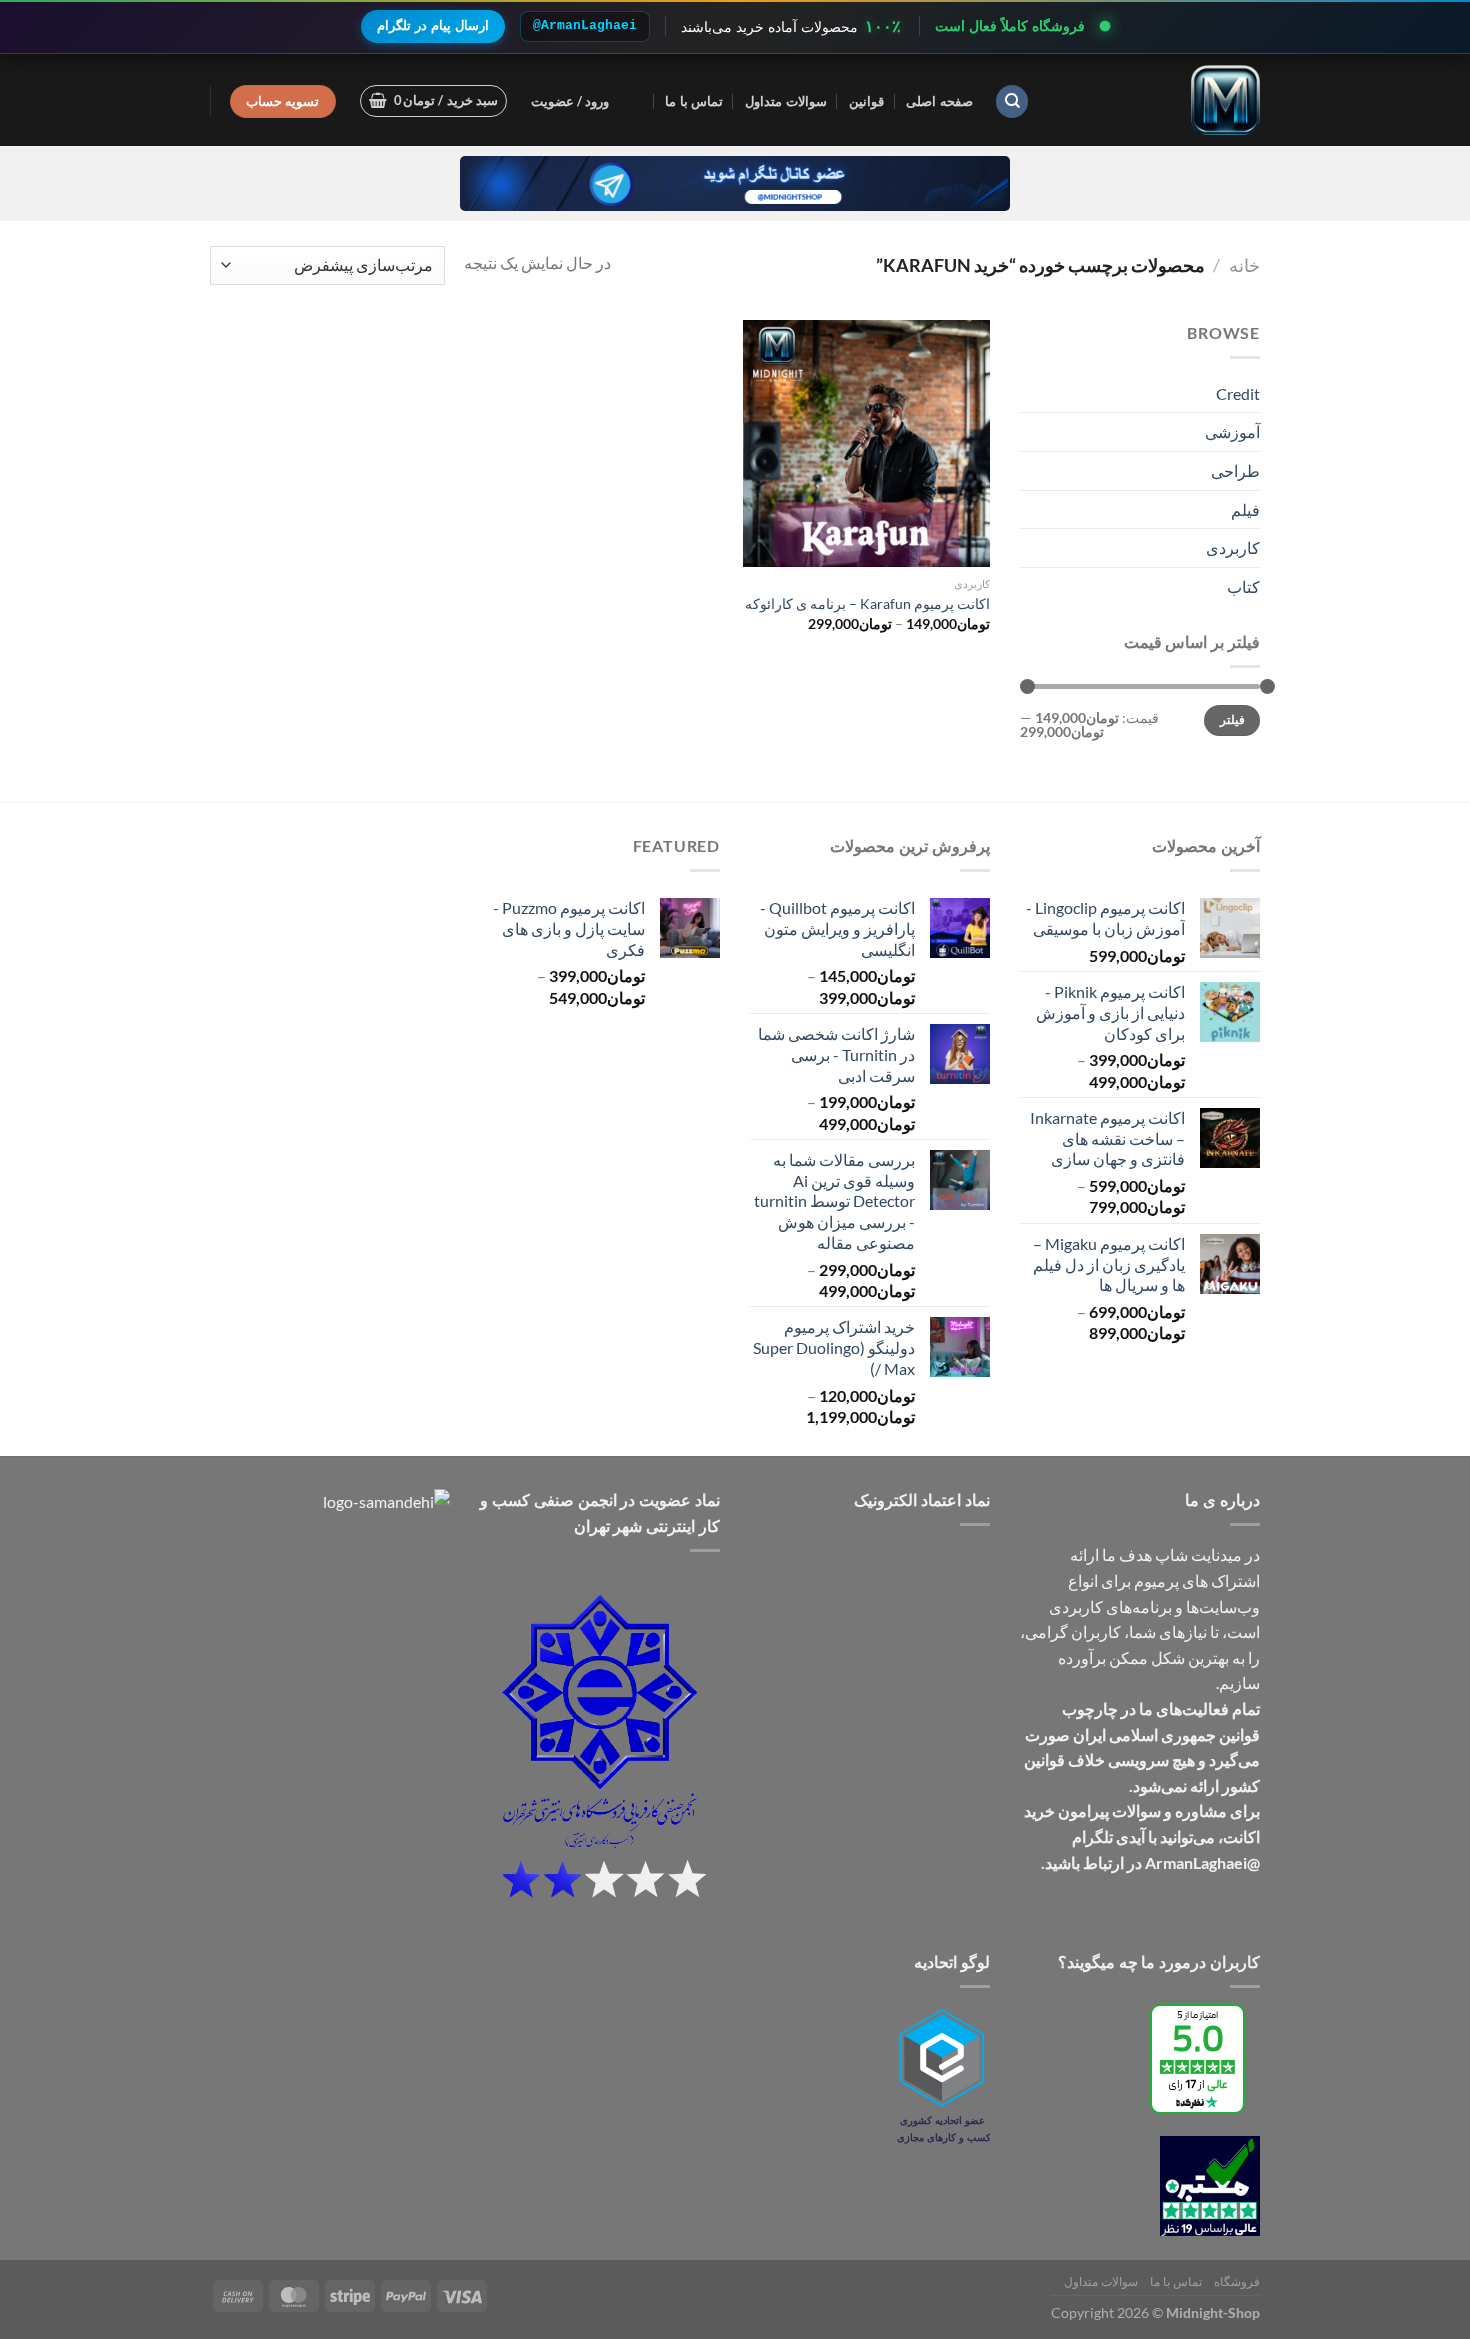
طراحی (1235, 470)
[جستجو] (1012, 101)
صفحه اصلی (939, 101)
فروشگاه (1237, 2281)
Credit (1238, 393)
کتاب (1243, 586)
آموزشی (1232, 431)
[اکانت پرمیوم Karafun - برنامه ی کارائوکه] (866, 443)
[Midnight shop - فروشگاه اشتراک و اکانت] (1160, 100)
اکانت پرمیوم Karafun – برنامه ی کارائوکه (867, 603)
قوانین (866, 101)
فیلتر (1232, 719)
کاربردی (1233, 547)
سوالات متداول (785, 101)
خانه (1244, 265)
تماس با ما (694, 101)
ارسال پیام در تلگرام (433, 25)
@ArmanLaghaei (585, 25)
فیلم (1245, 509)
